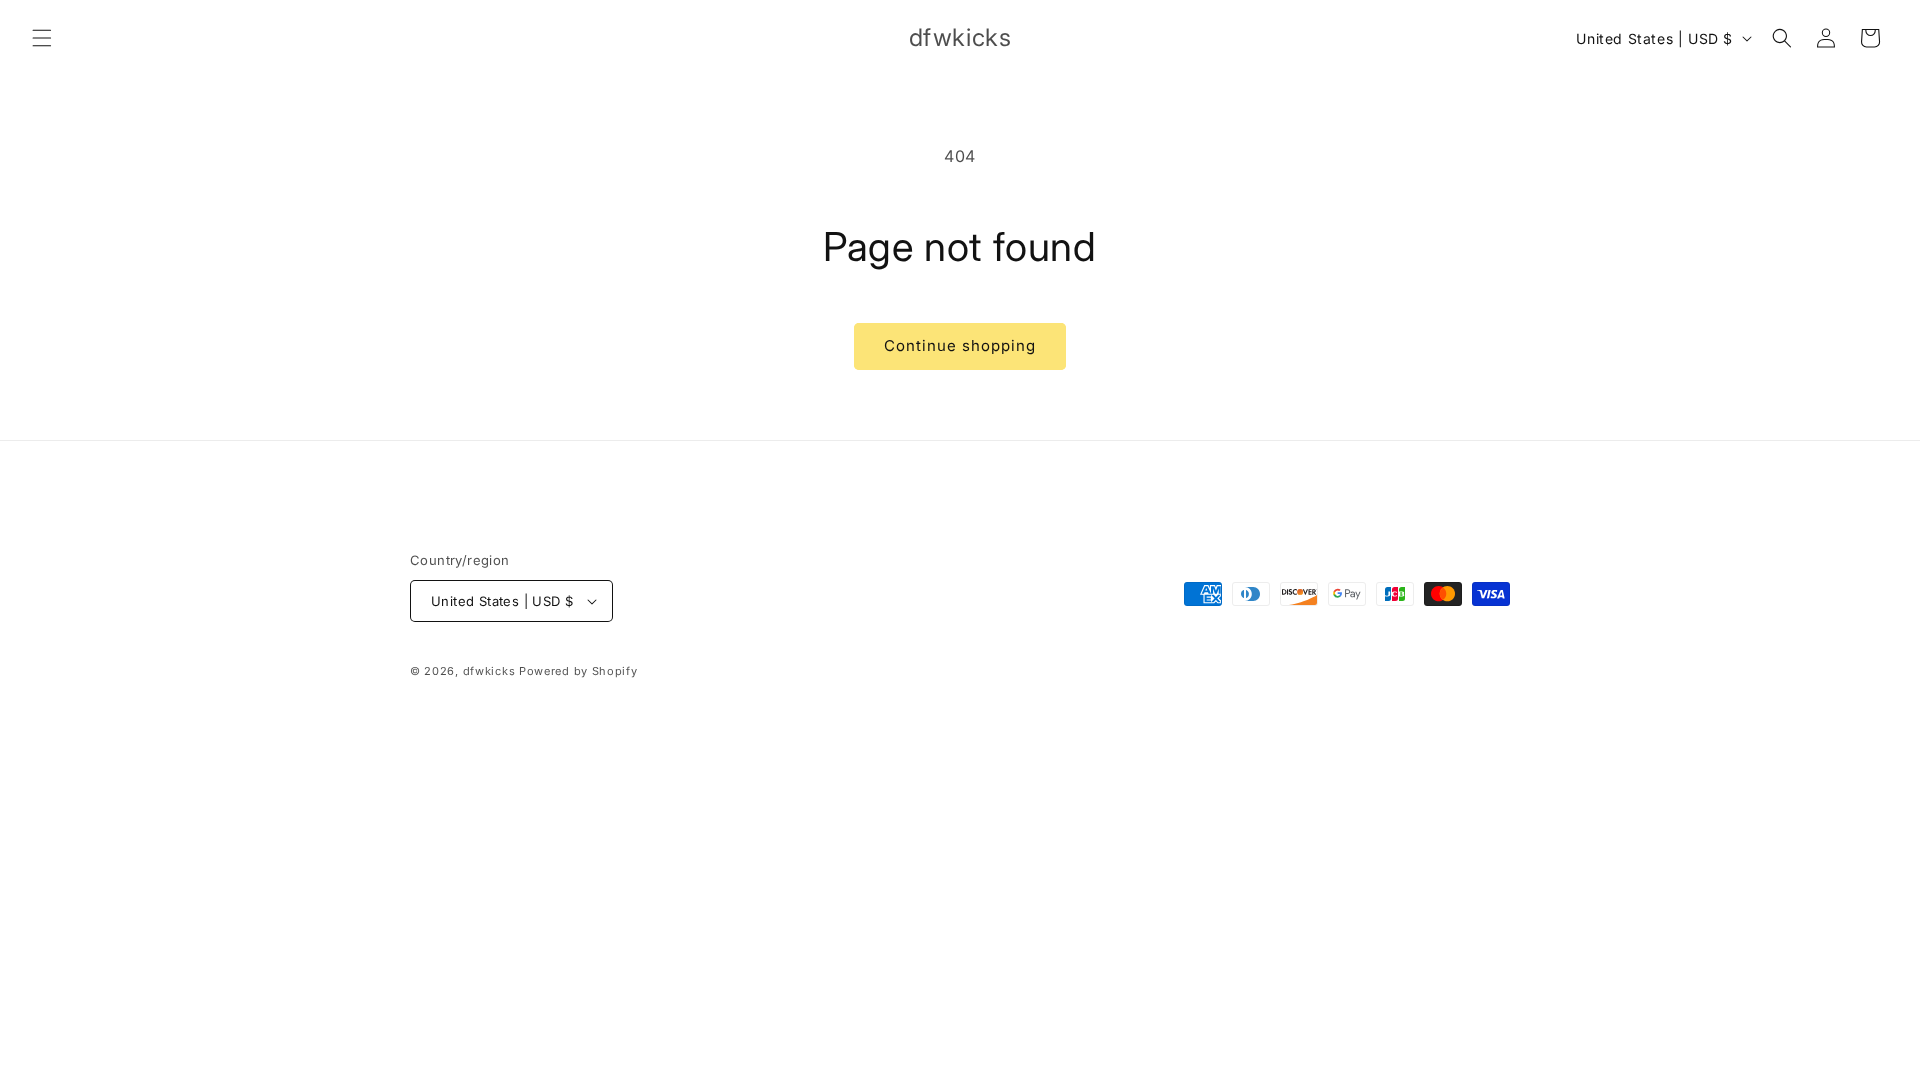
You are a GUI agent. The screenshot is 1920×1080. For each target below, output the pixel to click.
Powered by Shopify (578, 671)
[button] (42, 38)
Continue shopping (960, 345)
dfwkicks (489, 671)
